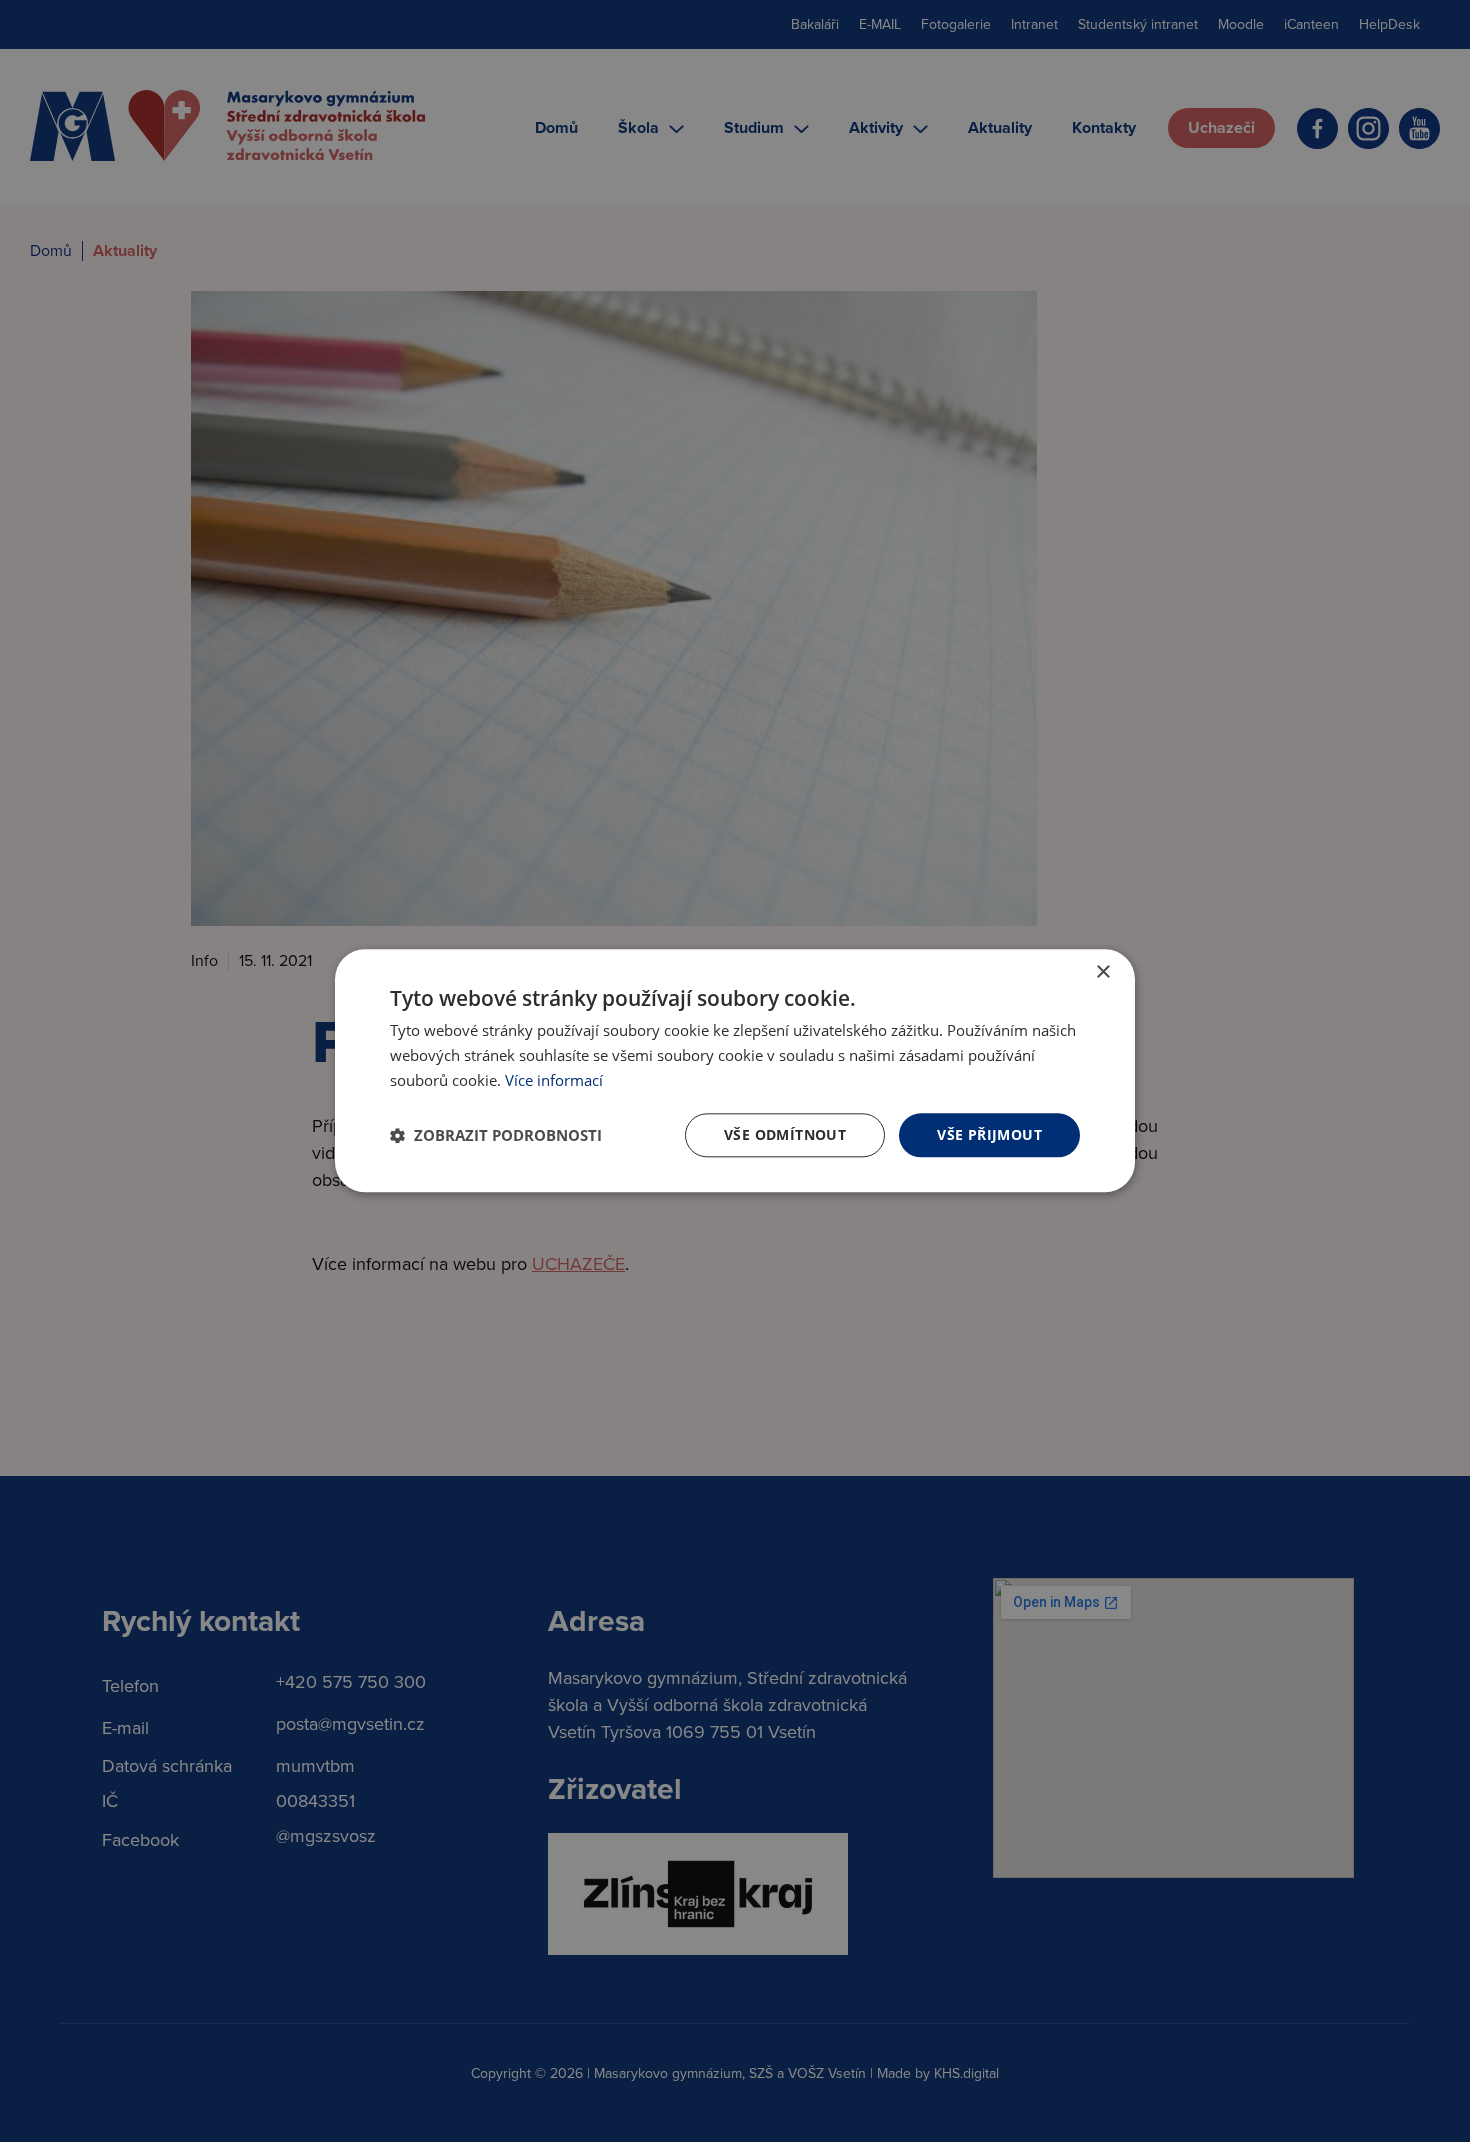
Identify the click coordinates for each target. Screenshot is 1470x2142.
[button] (496, 1135)
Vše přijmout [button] (989, 1134)
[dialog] (735, 1070)
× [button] (1102, 972)
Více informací (554, 1080)
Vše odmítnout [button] (785, 1134)
